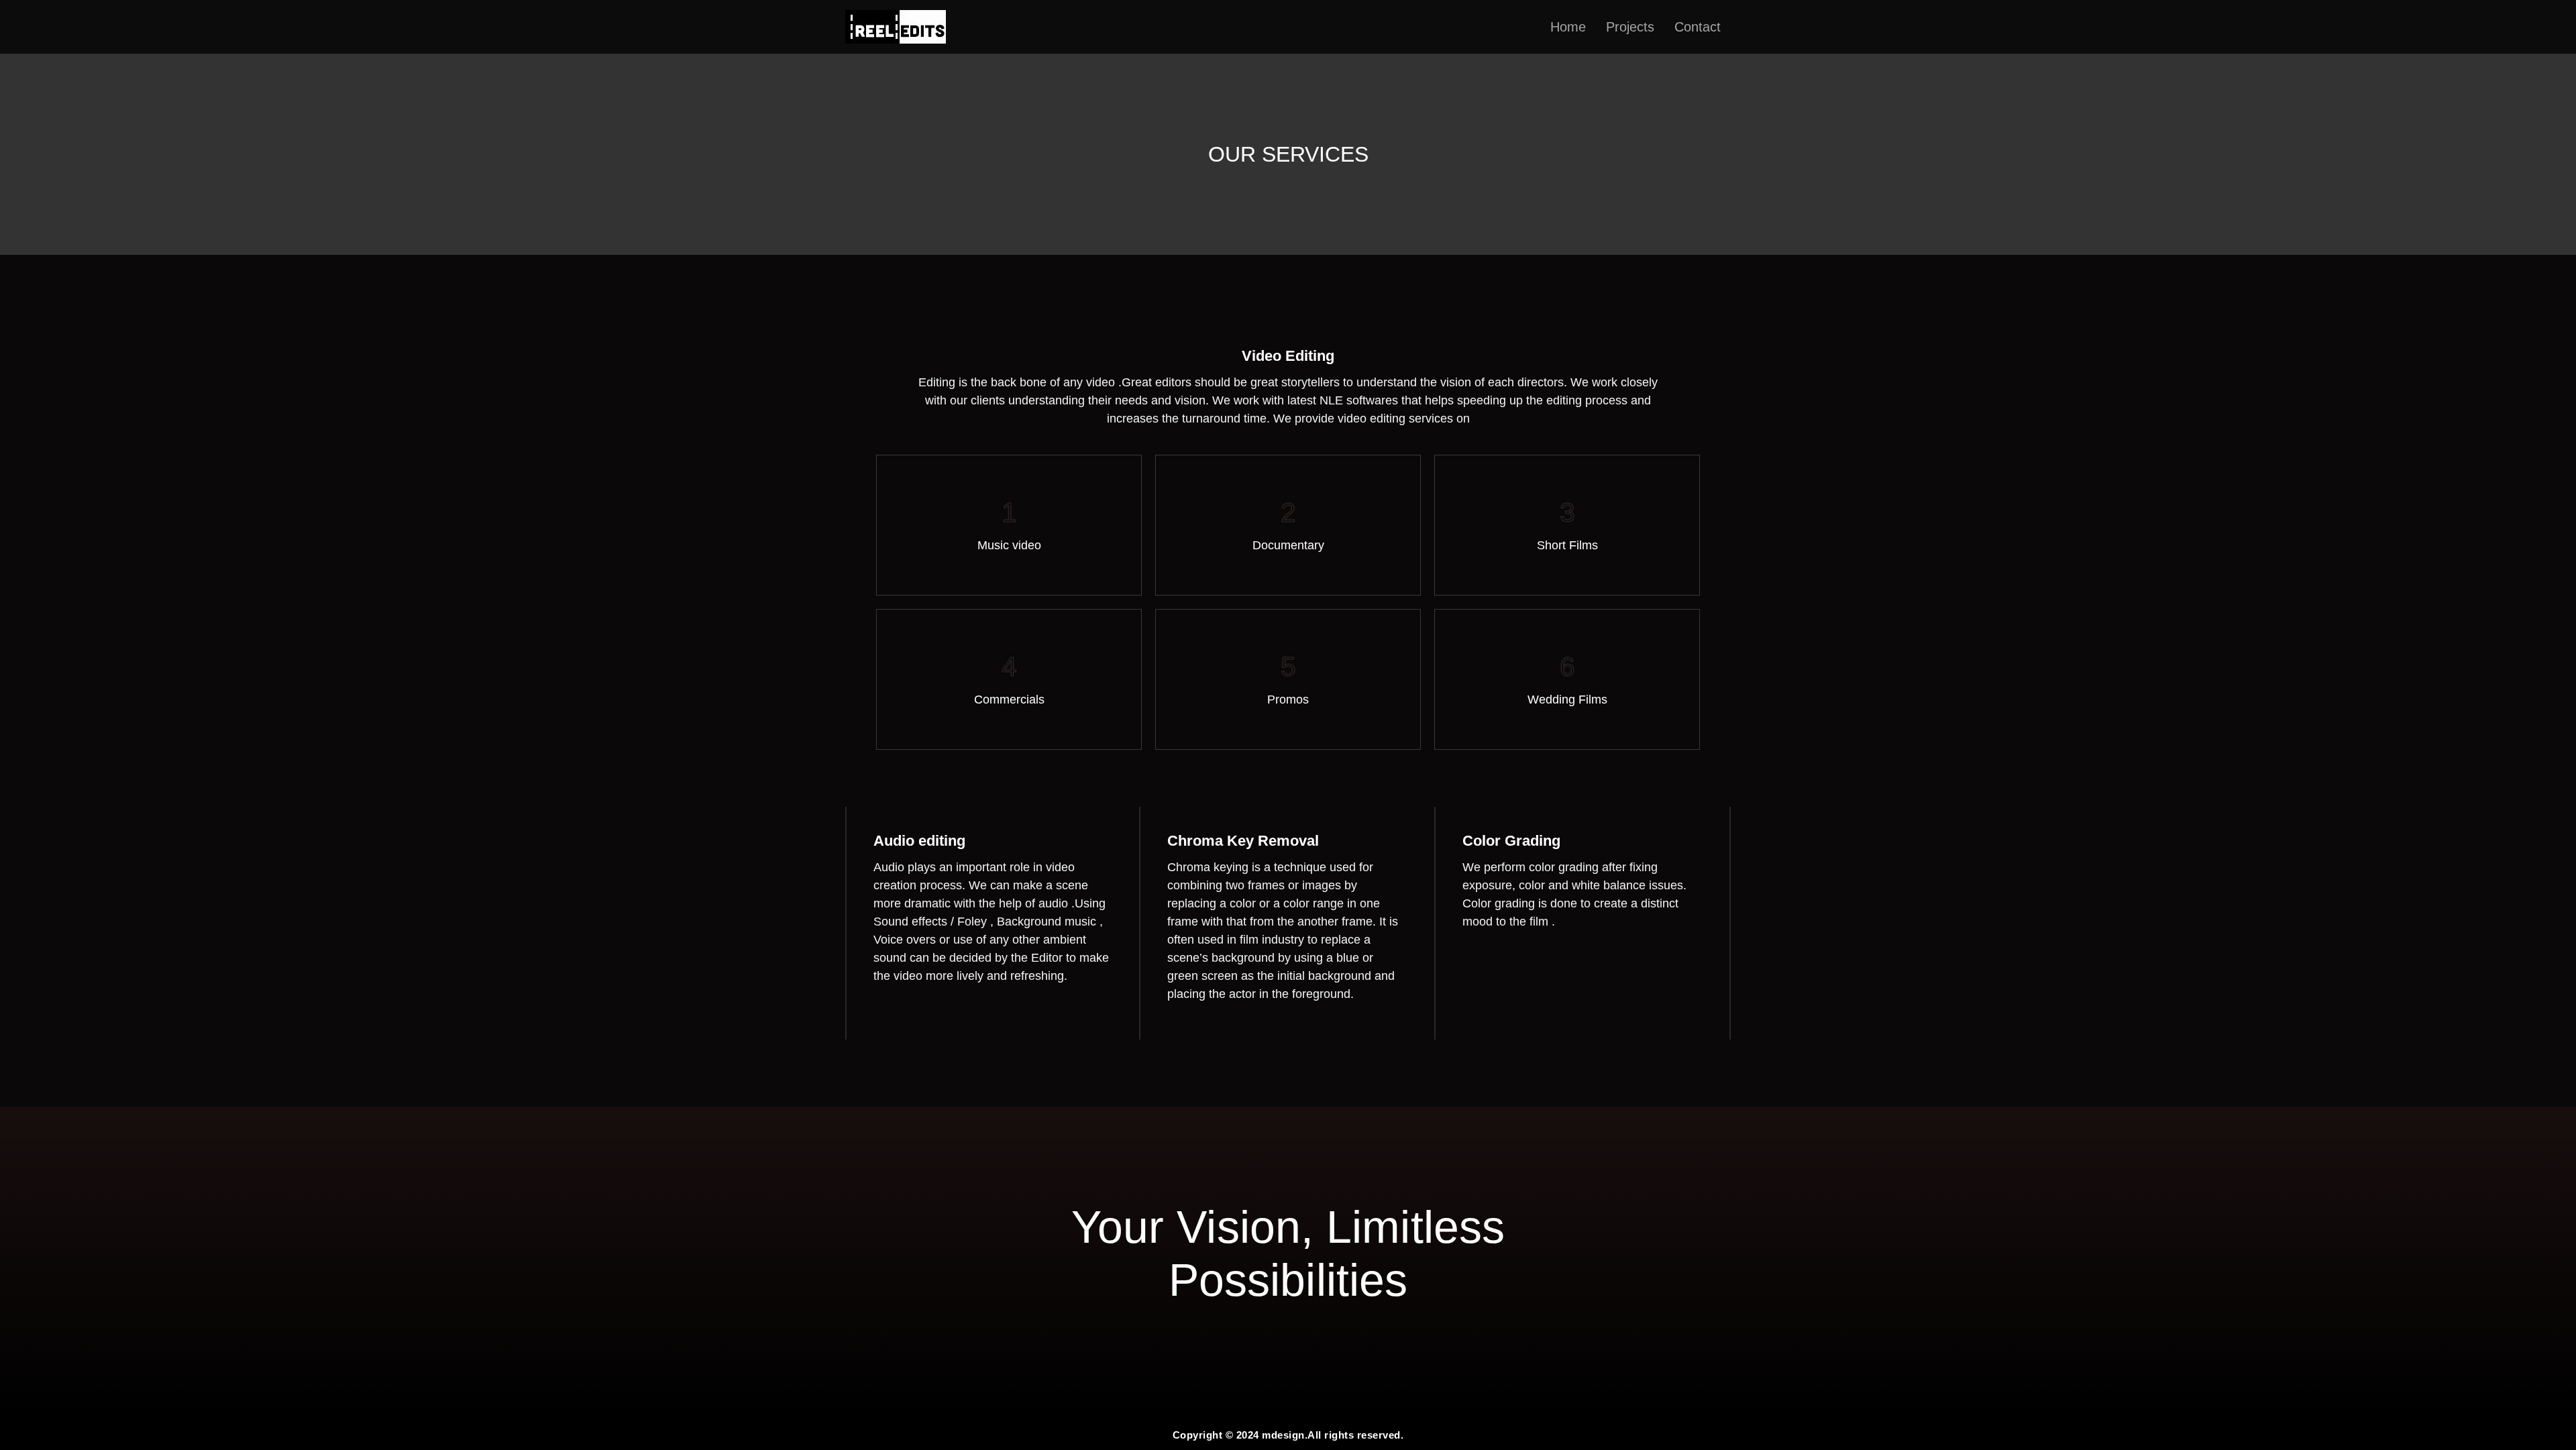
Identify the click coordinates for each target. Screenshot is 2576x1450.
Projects (1630, 27)
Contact (1698, 27)
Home (1568, 27)
